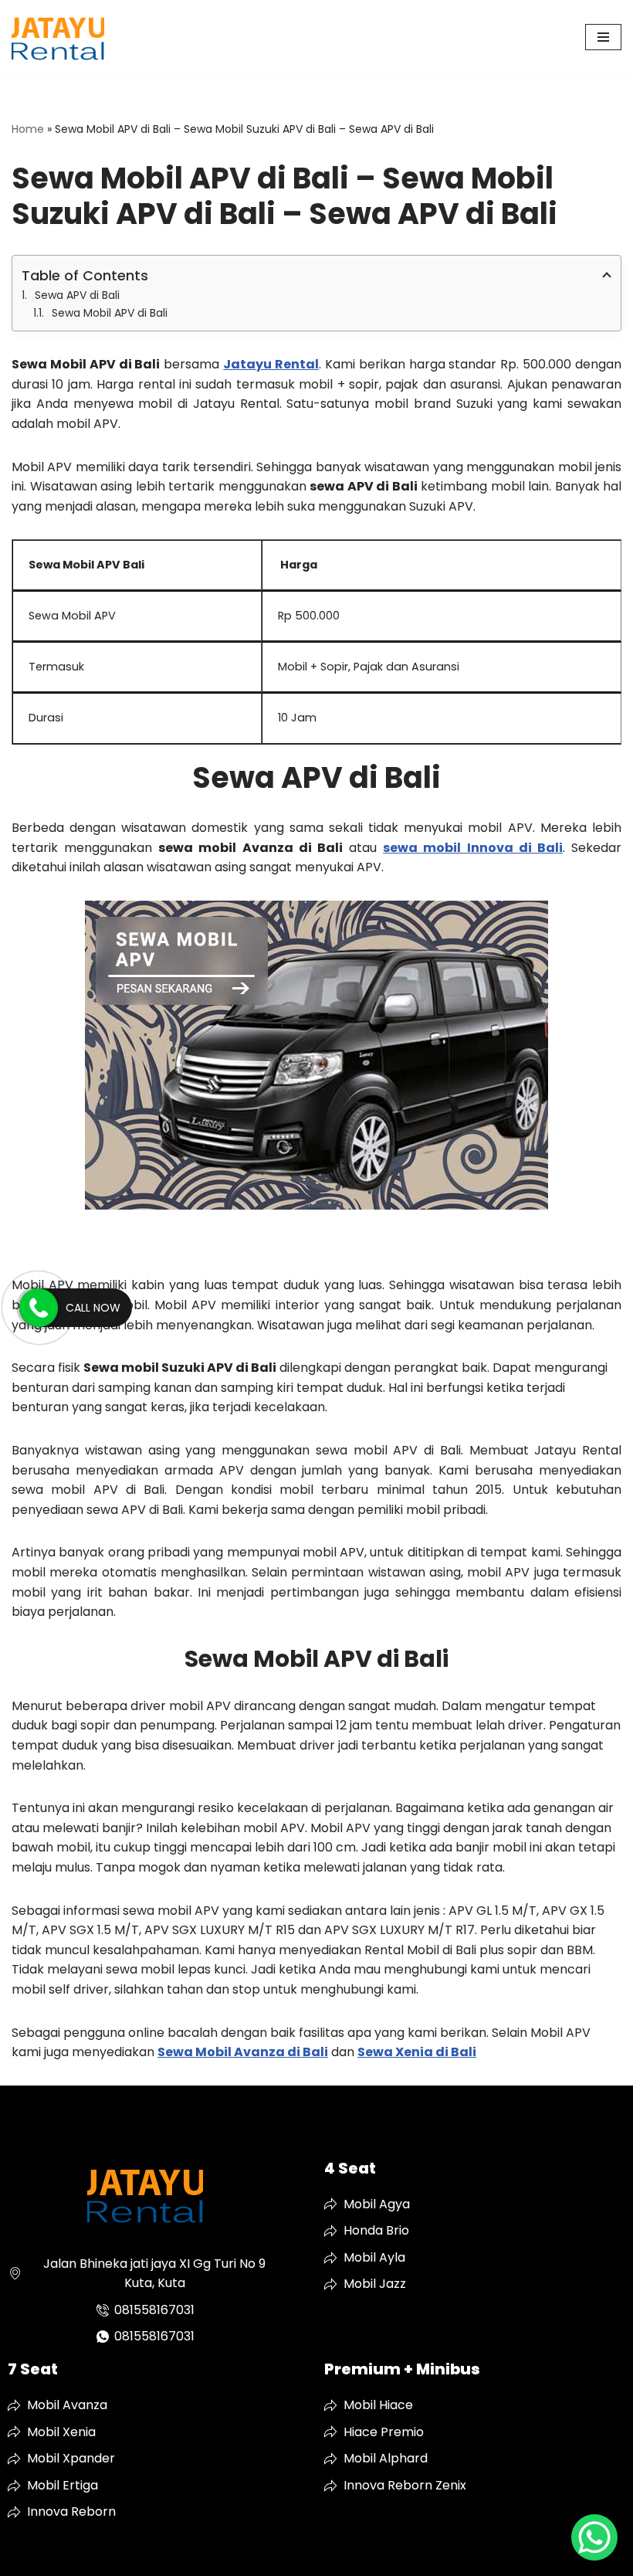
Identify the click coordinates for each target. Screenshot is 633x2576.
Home (28, 129)
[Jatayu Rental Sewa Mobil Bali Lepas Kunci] (58, 37)
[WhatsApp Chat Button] (594, 2537)
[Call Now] (39, 1308)
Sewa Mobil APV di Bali (110, 313)
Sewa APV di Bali (77, 295)
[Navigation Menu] (603, 37)
